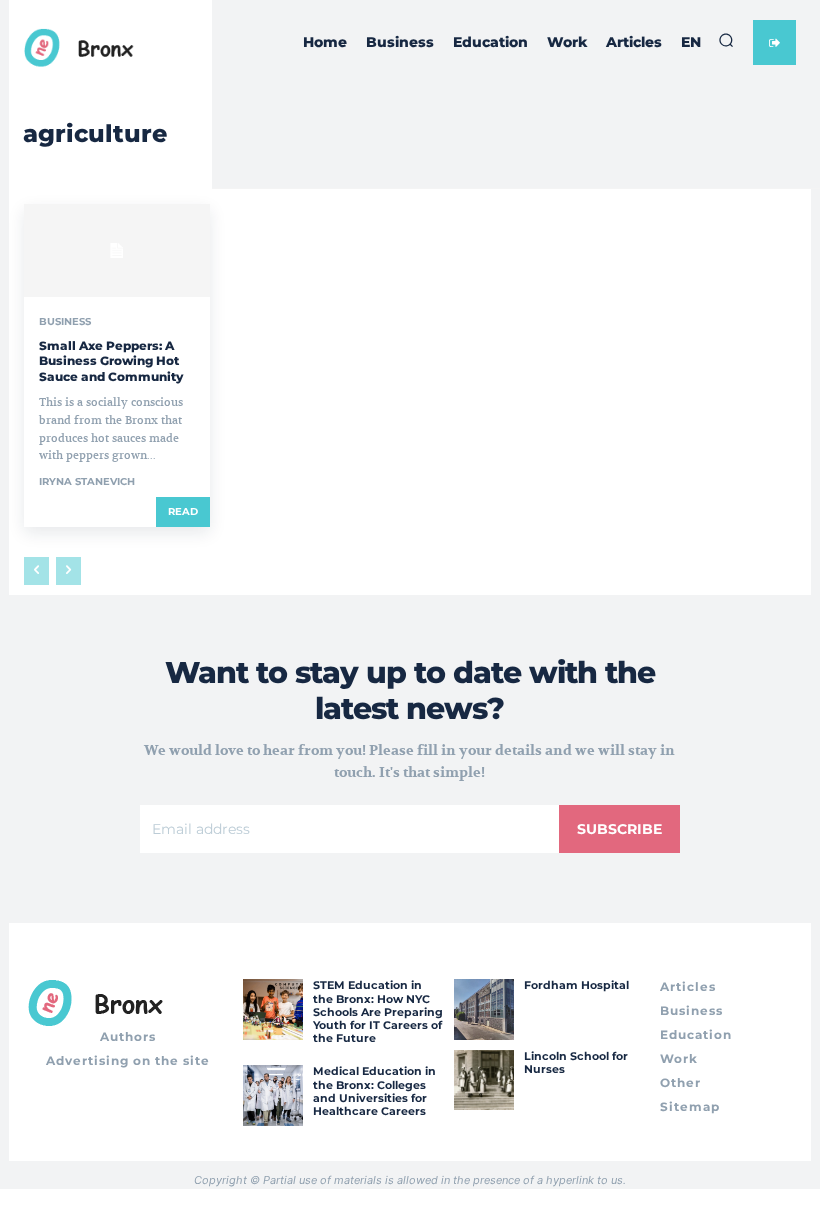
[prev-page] (36, 571)
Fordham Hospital (576, 985)
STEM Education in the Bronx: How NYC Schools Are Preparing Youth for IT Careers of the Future (378, 1011)
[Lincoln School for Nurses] (484, 1080)
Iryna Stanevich (87, 481)
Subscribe (619, 829)
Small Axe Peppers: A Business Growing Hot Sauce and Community (111, 361)
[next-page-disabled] (68, 571)
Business (65, 322)
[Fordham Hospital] (484, 1009)
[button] (726, 40)
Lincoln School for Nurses (576, 1062)
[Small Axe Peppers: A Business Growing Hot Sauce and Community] (117, 250)
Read (183, 511)
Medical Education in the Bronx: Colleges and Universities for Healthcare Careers (374, 1091)
